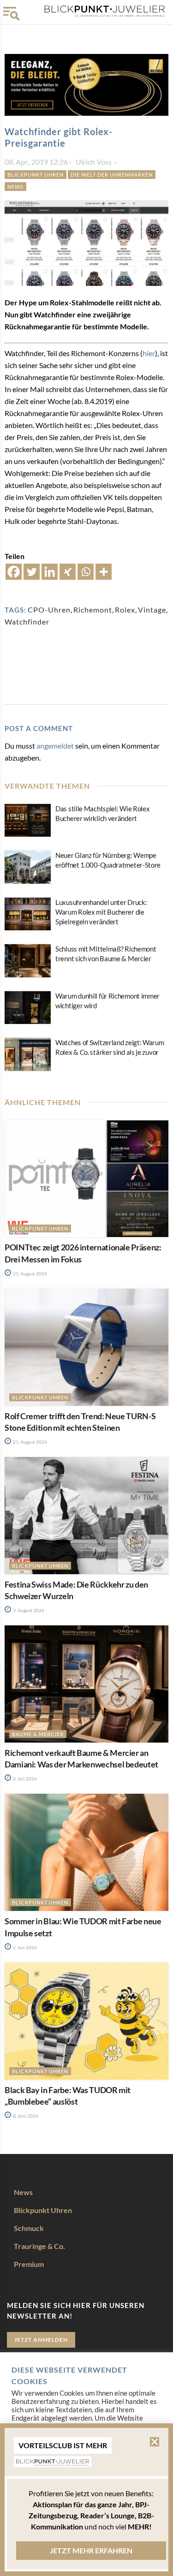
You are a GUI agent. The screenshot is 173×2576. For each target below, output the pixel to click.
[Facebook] (14, 572)
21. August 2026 (30, 1273)
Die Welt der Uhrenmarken (112, 175)
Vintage (152, 610)
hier (149, 353)
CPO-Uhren (49, 610)
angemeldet (55, 746)
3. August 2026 (28, 1610)
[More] (104, 572)
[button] (155, 2442)
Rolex (125, 610)
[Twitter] (32, 572)
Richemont (93, 610)
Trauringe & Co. (39, 2246)
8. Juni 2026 (25, 2116)
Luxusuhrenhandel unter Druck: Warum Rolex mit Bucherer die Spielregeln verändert (101, 912)
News (15, 187)
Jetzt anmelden (41, 2340)
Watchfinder (27, 622)
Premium (29, 2264)
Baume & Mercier (38, 1734)
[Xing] (68, 572)
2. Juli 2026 (24, 1779)
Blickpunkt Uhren (36, 175)
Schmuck (29, 2228)
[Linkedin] (50, 572)
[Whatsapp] (86, 572)
